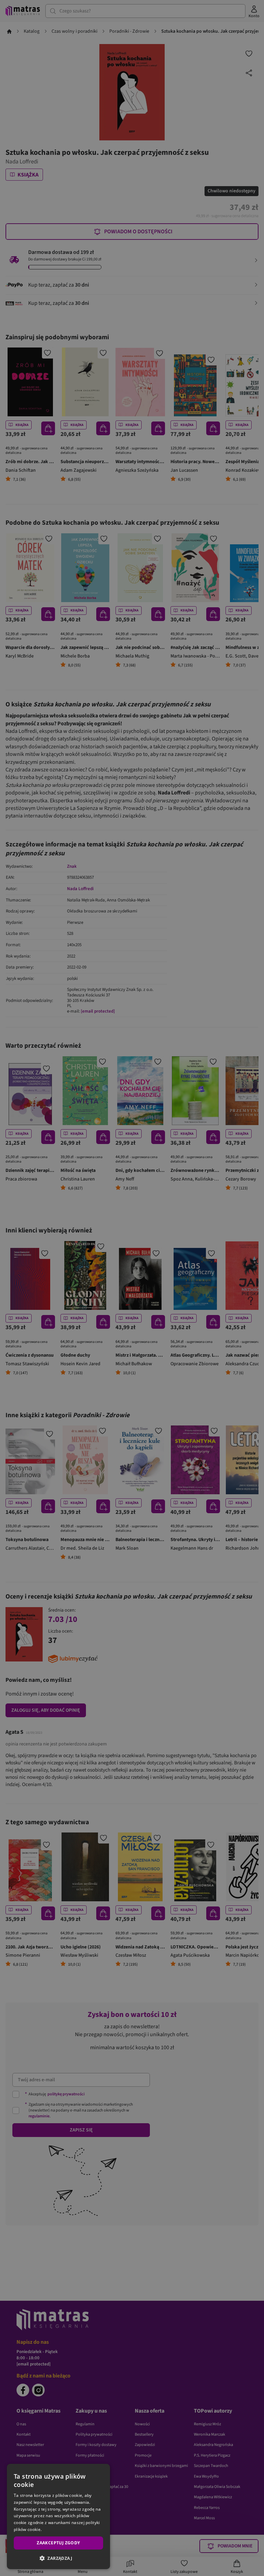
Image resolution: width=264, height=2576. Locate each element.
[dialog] (58, 2516)
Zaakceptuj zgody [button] (58, 2543)
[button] (58, 2558)
